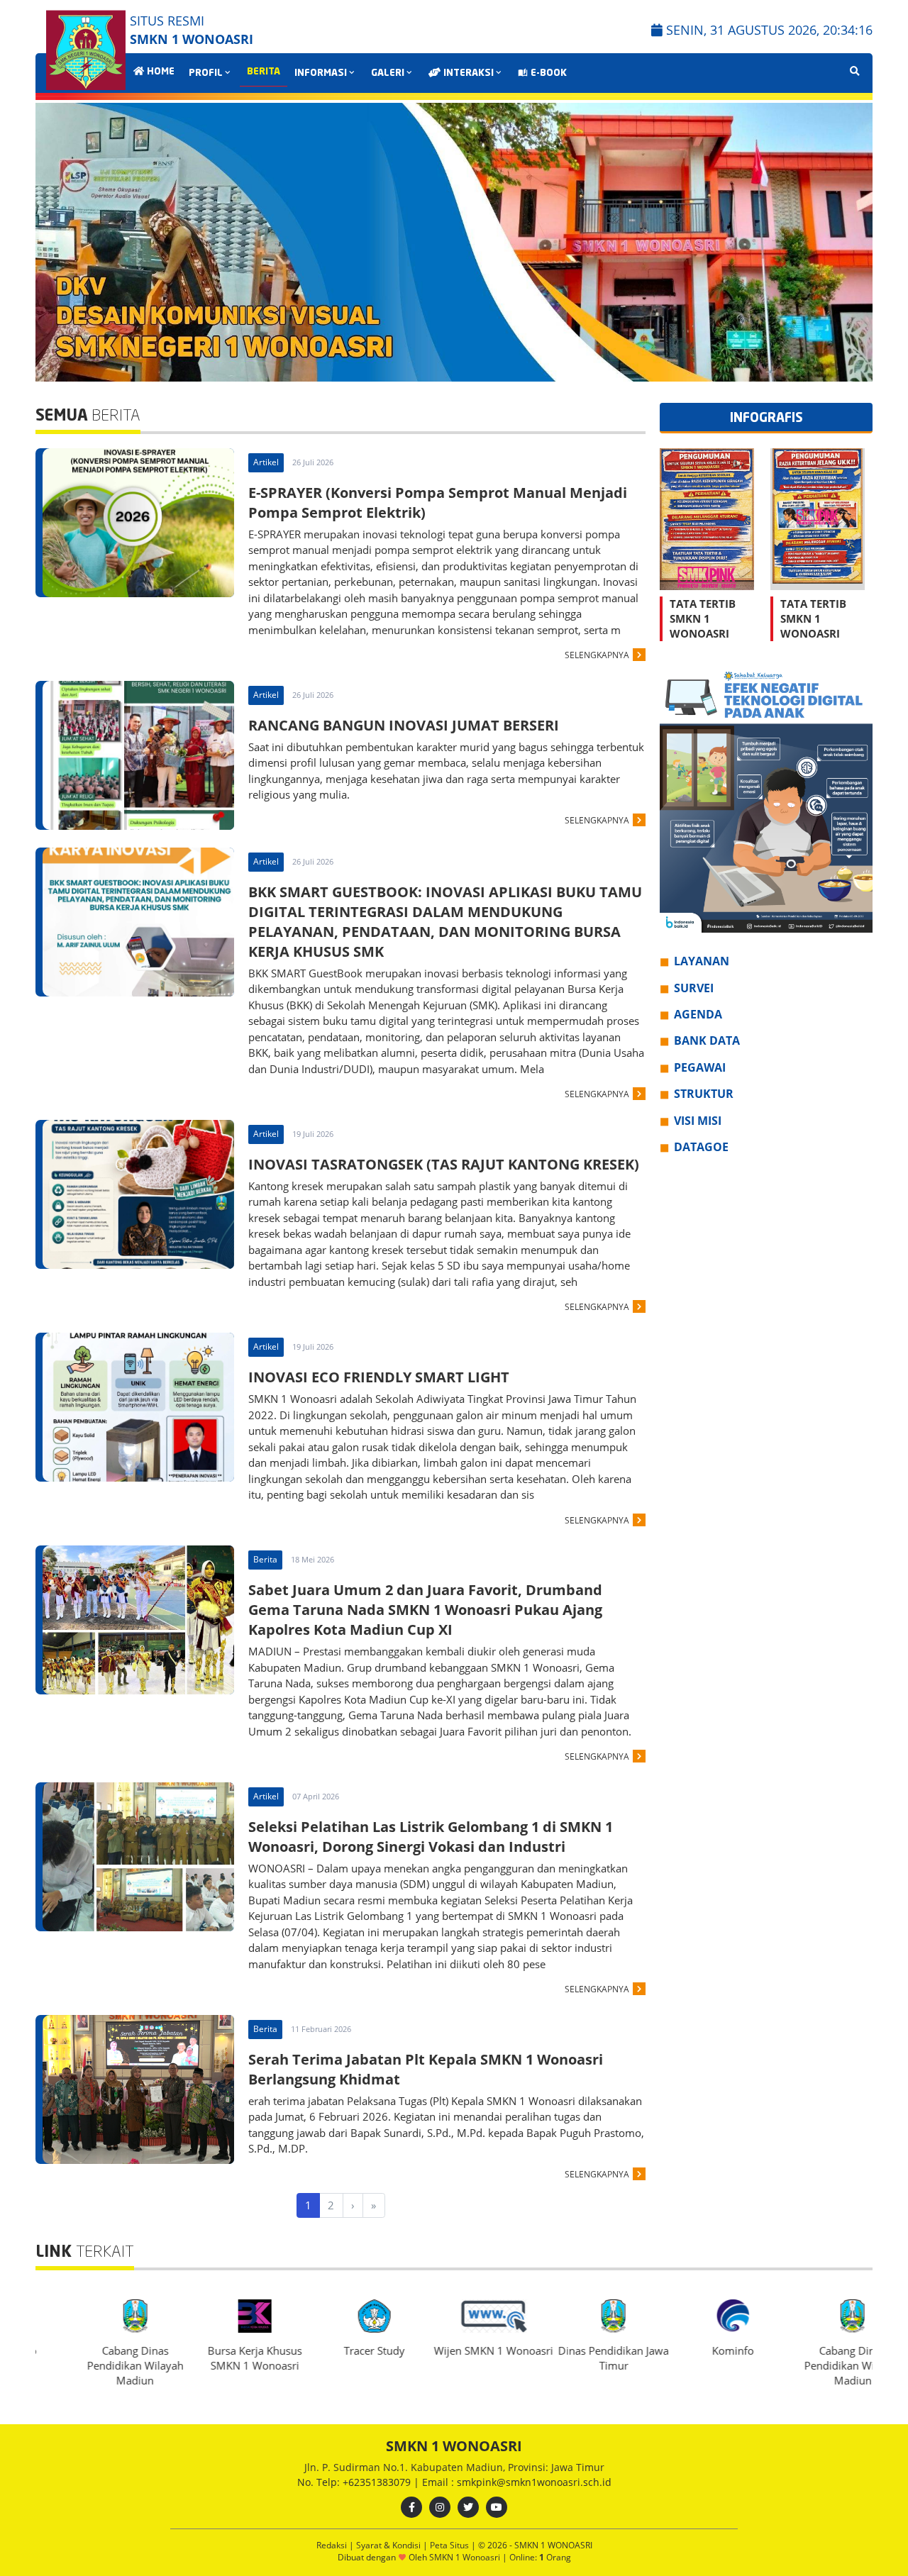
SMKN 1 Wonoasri (466, 2557)
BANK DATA (707, 1041)
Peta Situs (450, 2545)
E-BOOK (547, 73)
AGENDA (698, 1014)
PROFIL (206, 73)
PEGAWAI (700, 1067)
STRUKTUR (704, 1094)
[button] (856, 243)
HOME (159, 72)
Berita (265, 1559)
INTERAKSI (467, 73)
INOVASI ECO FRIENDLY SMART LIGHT (379, 1377)
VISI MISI (698, 1121)
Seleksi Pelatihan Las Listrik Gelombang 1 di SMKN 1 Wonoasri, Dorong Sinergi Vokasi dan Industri (431, 1837)
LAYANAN (702, 962)
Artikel (266, 462)
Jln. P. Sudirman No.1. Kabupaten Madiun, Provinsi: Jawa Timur (454, 2467)
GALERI (388, 73)
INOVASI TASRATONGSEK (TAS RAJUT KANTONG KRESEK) (444, 1164)
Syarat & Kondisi (389, 2545)
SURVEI (694, 988)
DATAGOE (701, 1147)
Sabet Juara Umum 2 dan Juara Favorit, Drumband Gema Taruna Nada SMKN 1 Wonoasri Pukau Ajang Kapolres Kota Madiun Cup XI (425, 1610)
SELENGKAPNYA (597, 655)
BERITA (264, 72)
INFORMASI (321, 73)
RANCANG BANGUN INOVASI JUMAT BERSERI (404, 725)
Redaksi (333, 2545)
